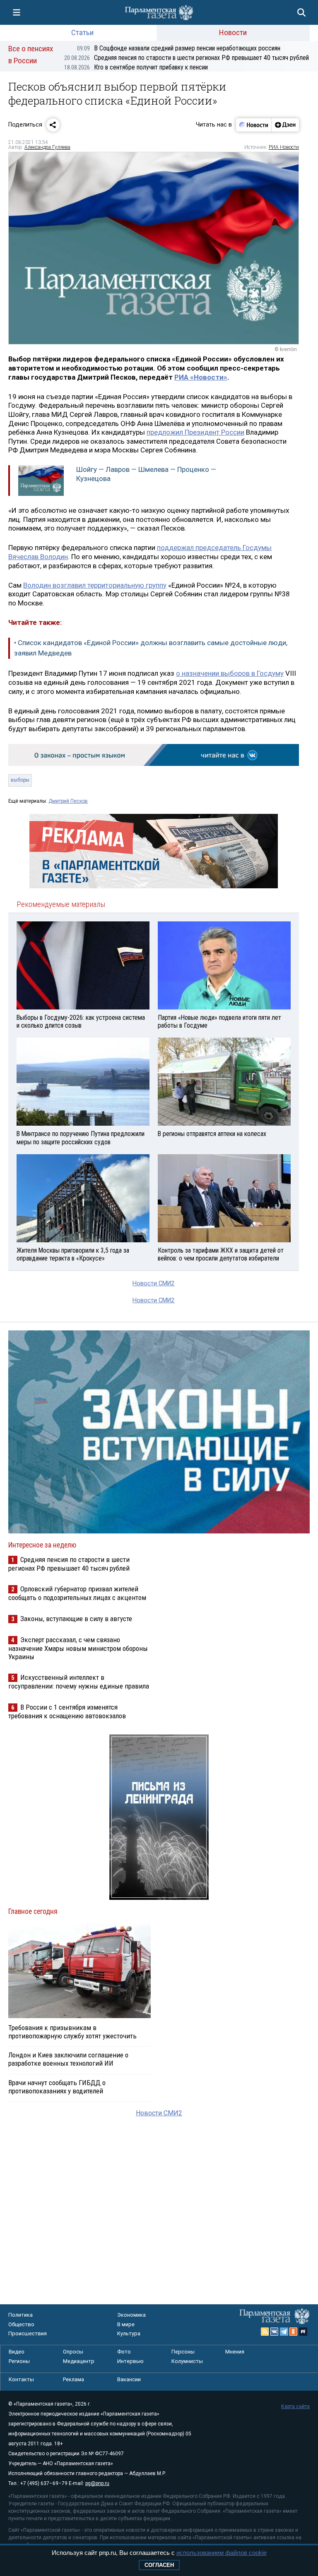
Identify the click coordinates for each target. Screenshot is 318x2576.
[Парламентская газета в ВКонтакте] (275, 2332)
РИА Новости (284, 147)
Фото (124, 2352)
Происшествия (28, 2333)
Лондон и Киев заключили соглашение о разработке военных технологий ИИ (68, 2059)
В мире (126, 2324)
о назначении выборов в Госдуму (230, 673)
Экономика (131, 2315)
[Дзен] (285, 125)
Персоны (183, 2352)
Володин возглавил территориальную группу (95, 585)
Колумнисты (187, 2361)
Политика (20, 2315)
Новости (233, 32)
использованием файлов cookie (222, 2553)
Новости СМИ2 (153, 1283)
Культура (129, 2333)
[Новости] (254, 125)
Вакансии (129, 2379)
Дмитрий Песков (68, 801)
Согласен (159, 2565)
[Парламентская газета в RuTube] (303, 2332)
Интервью (130, 2361)
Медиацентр (79, 2361)
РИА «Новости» (201, 377)
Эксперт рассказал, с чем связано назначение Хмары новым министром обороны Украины (78, 1648)
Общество (21, 2324)
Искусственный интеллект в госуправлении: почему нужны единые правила (79, 1682)
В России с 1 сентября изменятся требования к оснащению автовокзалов (67, 1711)
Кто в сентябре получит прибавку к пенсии (136, 67)
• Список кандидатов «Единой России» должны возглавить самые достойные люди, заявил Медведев (151, 648)
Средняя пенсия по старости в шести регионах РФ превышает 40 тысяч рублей (187, 58)
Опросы (73, 2352)
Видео (17, 2352)
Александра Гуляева (47, 147)
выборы (20, 780)
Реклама (73, 2379)
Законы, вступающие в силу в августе (76, 1619)
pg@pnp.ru (97, 2483)
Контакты (21, 2379)
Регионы (19, 2361)
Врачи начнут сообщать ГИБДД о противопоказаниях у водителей (57, 2087)
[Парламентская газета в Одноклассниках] (294, 2332)
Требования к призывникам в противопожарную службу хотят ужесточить (72, 2032)
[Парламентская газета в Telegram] (284, 2332)
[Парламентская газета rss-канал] (265, 2332)
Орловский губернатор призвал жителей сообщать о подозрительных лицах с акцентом (77, 1593)
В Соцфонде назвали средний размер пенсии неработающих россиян (179, 48)
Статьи (82, 32)
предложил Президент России (195, 432)
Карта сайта (295, 2406)
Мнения (235, 2352)
